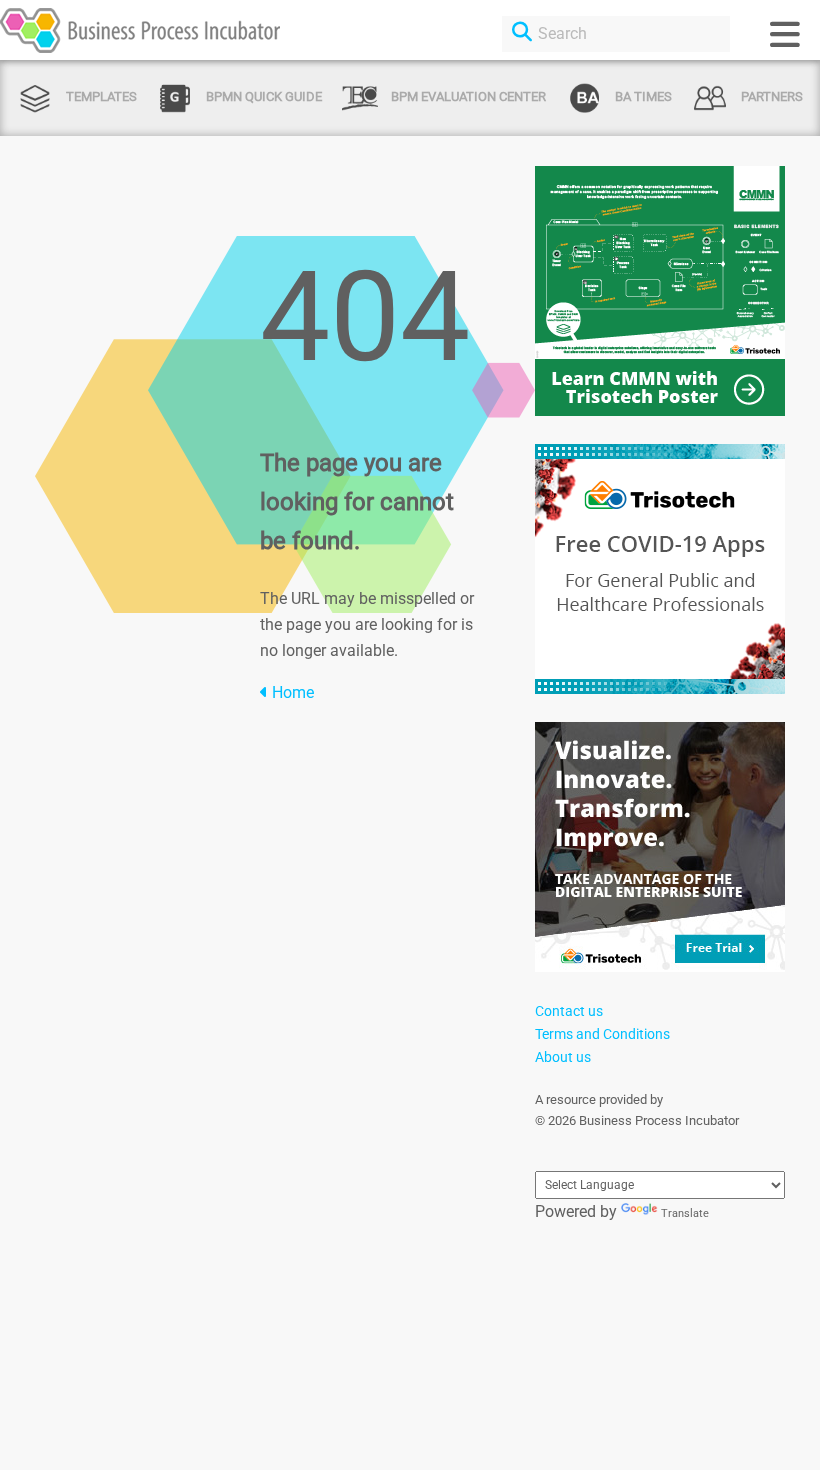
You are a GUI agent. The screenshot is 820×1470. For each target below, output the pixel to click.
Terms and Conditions (602, 1034)
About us (563, 1057)
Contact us (569, 1011)
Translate (685, 1213)
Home (291, 692)
